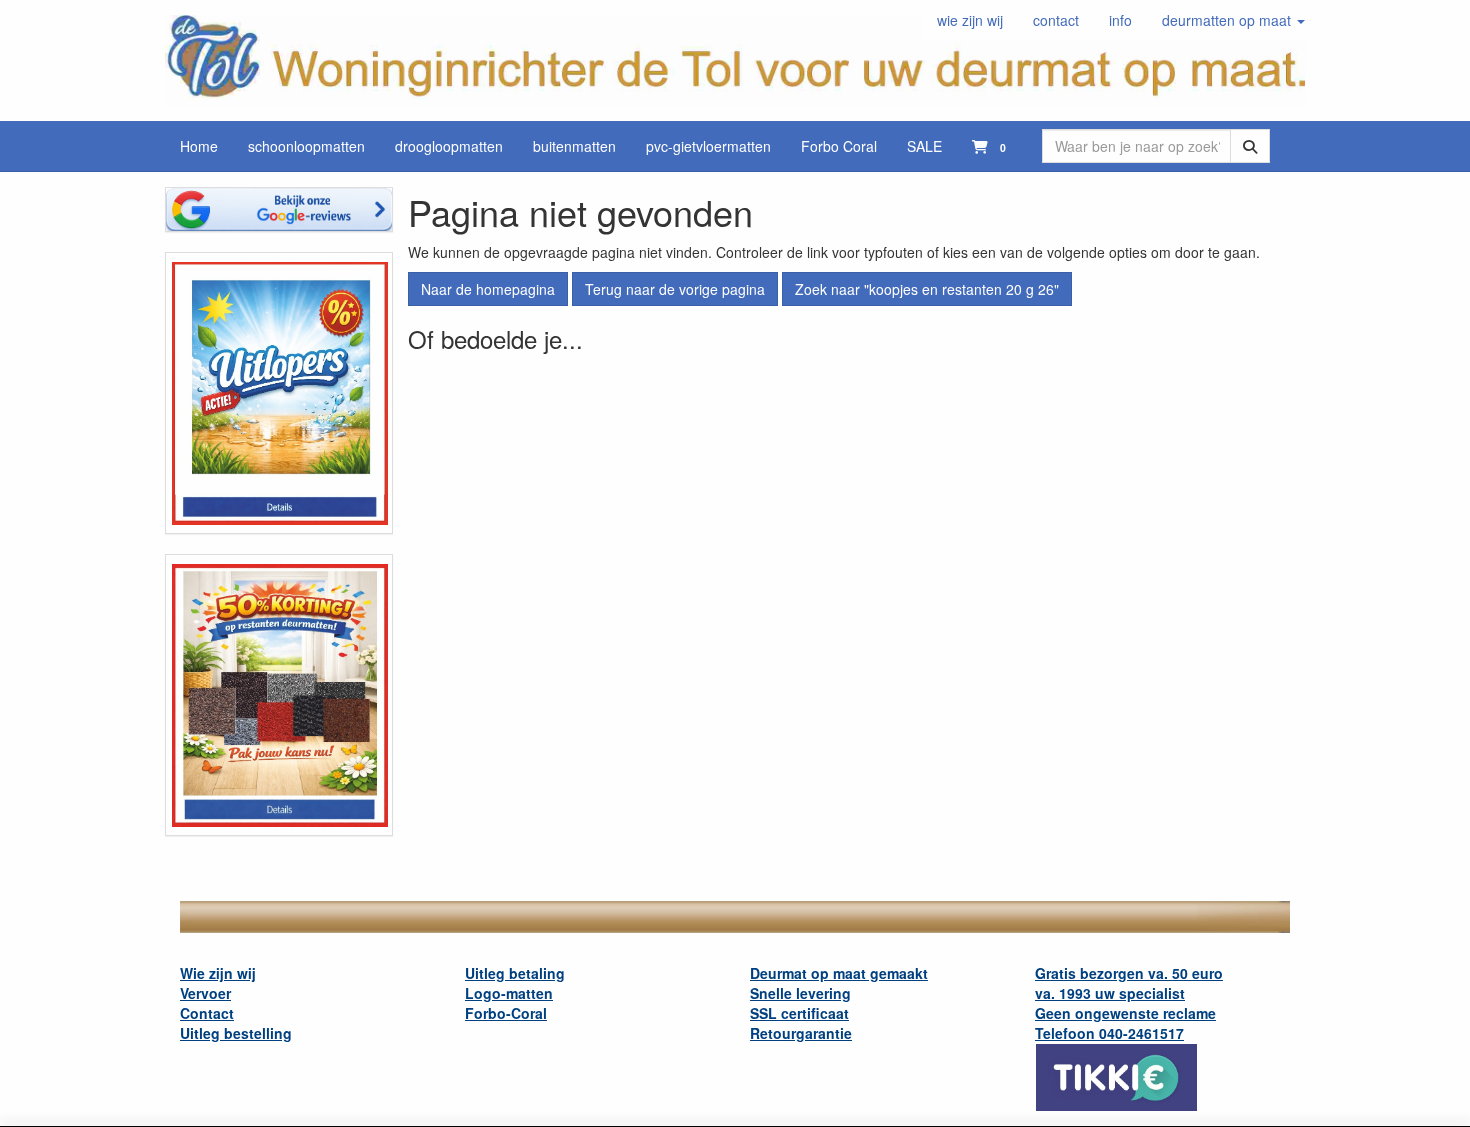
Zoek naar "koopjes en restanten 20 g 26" (927, 289)
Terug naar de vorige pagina (675, 289)
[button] (1233, 20)
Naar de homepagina (488, 289)
